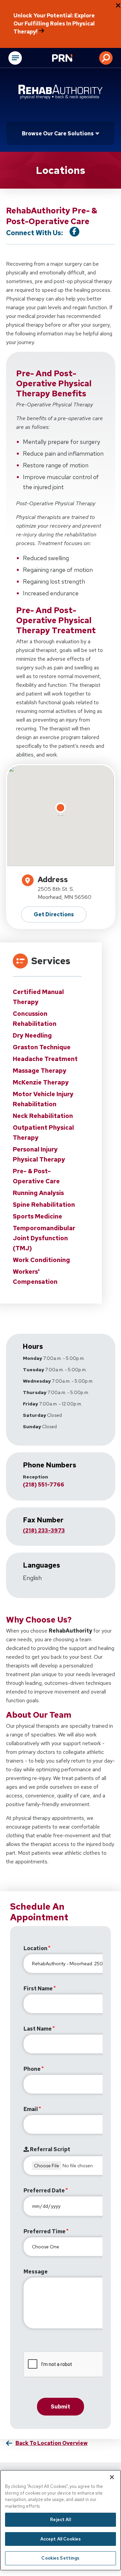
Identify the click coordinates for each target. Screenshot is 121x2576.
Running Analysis (38, 1193)
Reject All (60, 2520)
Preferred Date (44, 2191)
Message (36, 2272)
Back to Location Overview (52, 2443)
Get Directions (54, 914)
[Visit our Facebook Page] (74, 232)
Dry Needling (32, 1035)
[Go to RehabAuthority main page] (61, 92)
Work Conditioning (41, 1260)
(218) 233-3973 (44, 1531)
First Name (38, 1989)
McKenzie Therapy (41, 1082)
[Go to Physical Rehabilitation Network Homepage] (71, 59)
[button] (106, 58)
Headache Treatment (45, 1059)
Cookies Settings (60, 2558)
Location (35, 1948)
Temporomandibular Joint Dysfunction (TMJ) (44, 1238)
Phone (32, 2069)
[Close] (112, 2477)
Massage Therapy (40, 1071)
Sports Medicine (37, 1216)
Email (31, 2109)
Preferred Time (45, 2231)
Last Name (38, 2029)
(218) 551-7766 (44, 1485)
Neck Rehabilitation (43, 1116)
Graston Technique (42, 1047)
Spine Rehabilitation (44, 1205)
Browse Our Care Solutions (58, 134)
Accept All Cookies (61, 2539)
